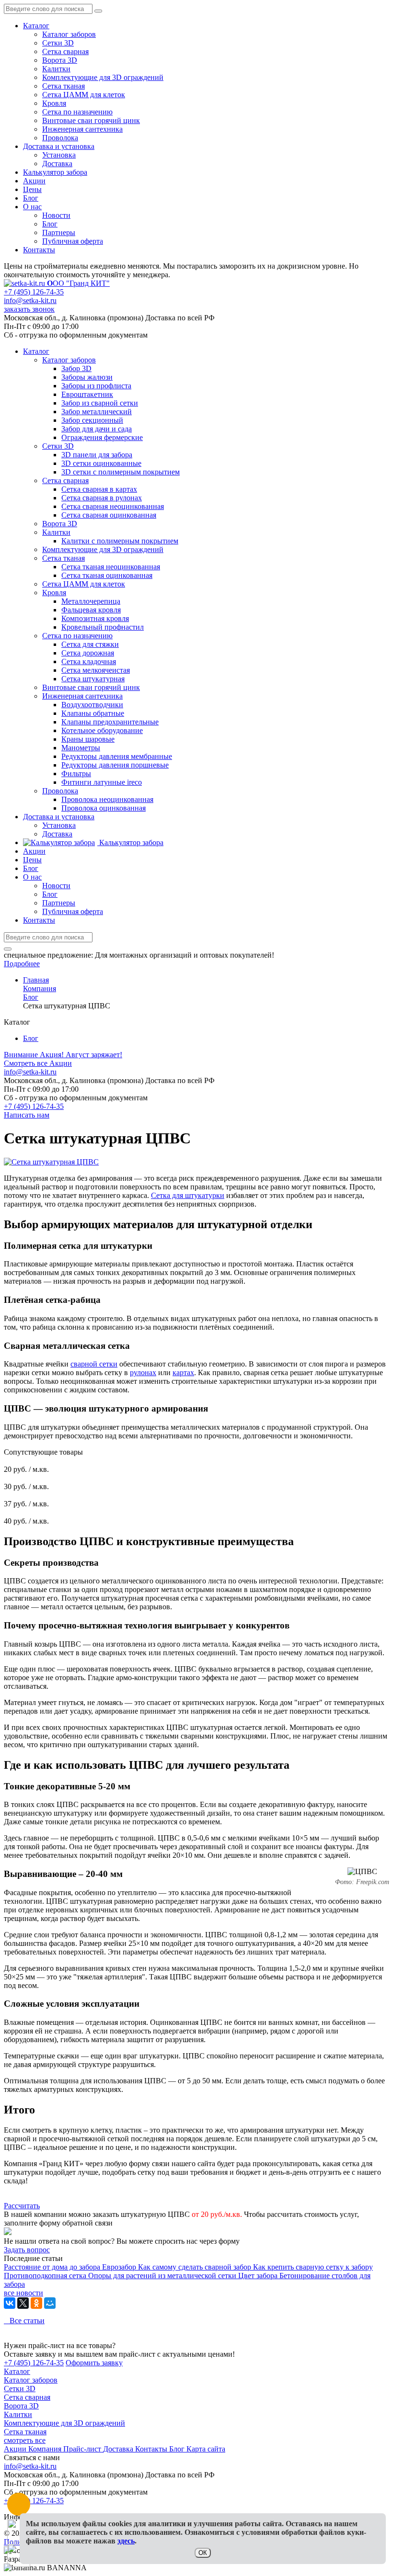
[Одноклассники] (36, 2303)
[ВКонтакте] (10, 2303)
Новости (56, 215)
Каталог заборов (69, 34)
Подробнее (22, 964)
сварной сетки (94, 1364)
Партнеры (59, 232)
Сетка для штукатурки (188, 1195)
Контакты (39, 250)
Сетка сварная (65, 51)
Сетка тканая (64, 86)
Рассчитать (22, 2206)
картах (183, 1373)
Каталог (36, 26)
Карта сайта (206, 2449)
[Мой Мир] (50, 2303)
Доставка (57, 164)
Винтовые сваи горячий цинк (91, 120)
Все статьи (24, 2321)
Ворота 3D (60, 60)
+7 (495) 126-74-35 (34, 292)
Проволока (60, 138)
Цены (32, 189)
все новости (23, 2293)
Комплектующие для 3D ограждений (103, 77)
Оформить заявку (94, 2363)
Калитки (56, 69)
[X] (23, 2303)
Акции (34, 181)
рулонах (143, 1373)
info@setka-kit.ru (30, 300)
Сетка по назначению (77, 112)
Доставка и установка (59, 146)
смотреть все (25, 2440)
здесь (126, 2541)
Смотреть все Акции (38, 1063)
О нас (32, 207)
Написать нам (27, 1115)
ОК (203, 2553)
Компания (46, 2449)
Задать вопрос (27, 2250)
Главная (36, 980)
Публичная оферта (73, 241)
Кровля (54, 103)
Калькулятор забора (55, 172)
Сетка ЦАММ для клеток (84, 95)
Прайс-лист (83, 2449)
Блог (31, 198)
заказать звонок (29, 309)
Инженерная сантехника (82, 129)
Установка (59, 155)
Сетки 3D (58, 43)
